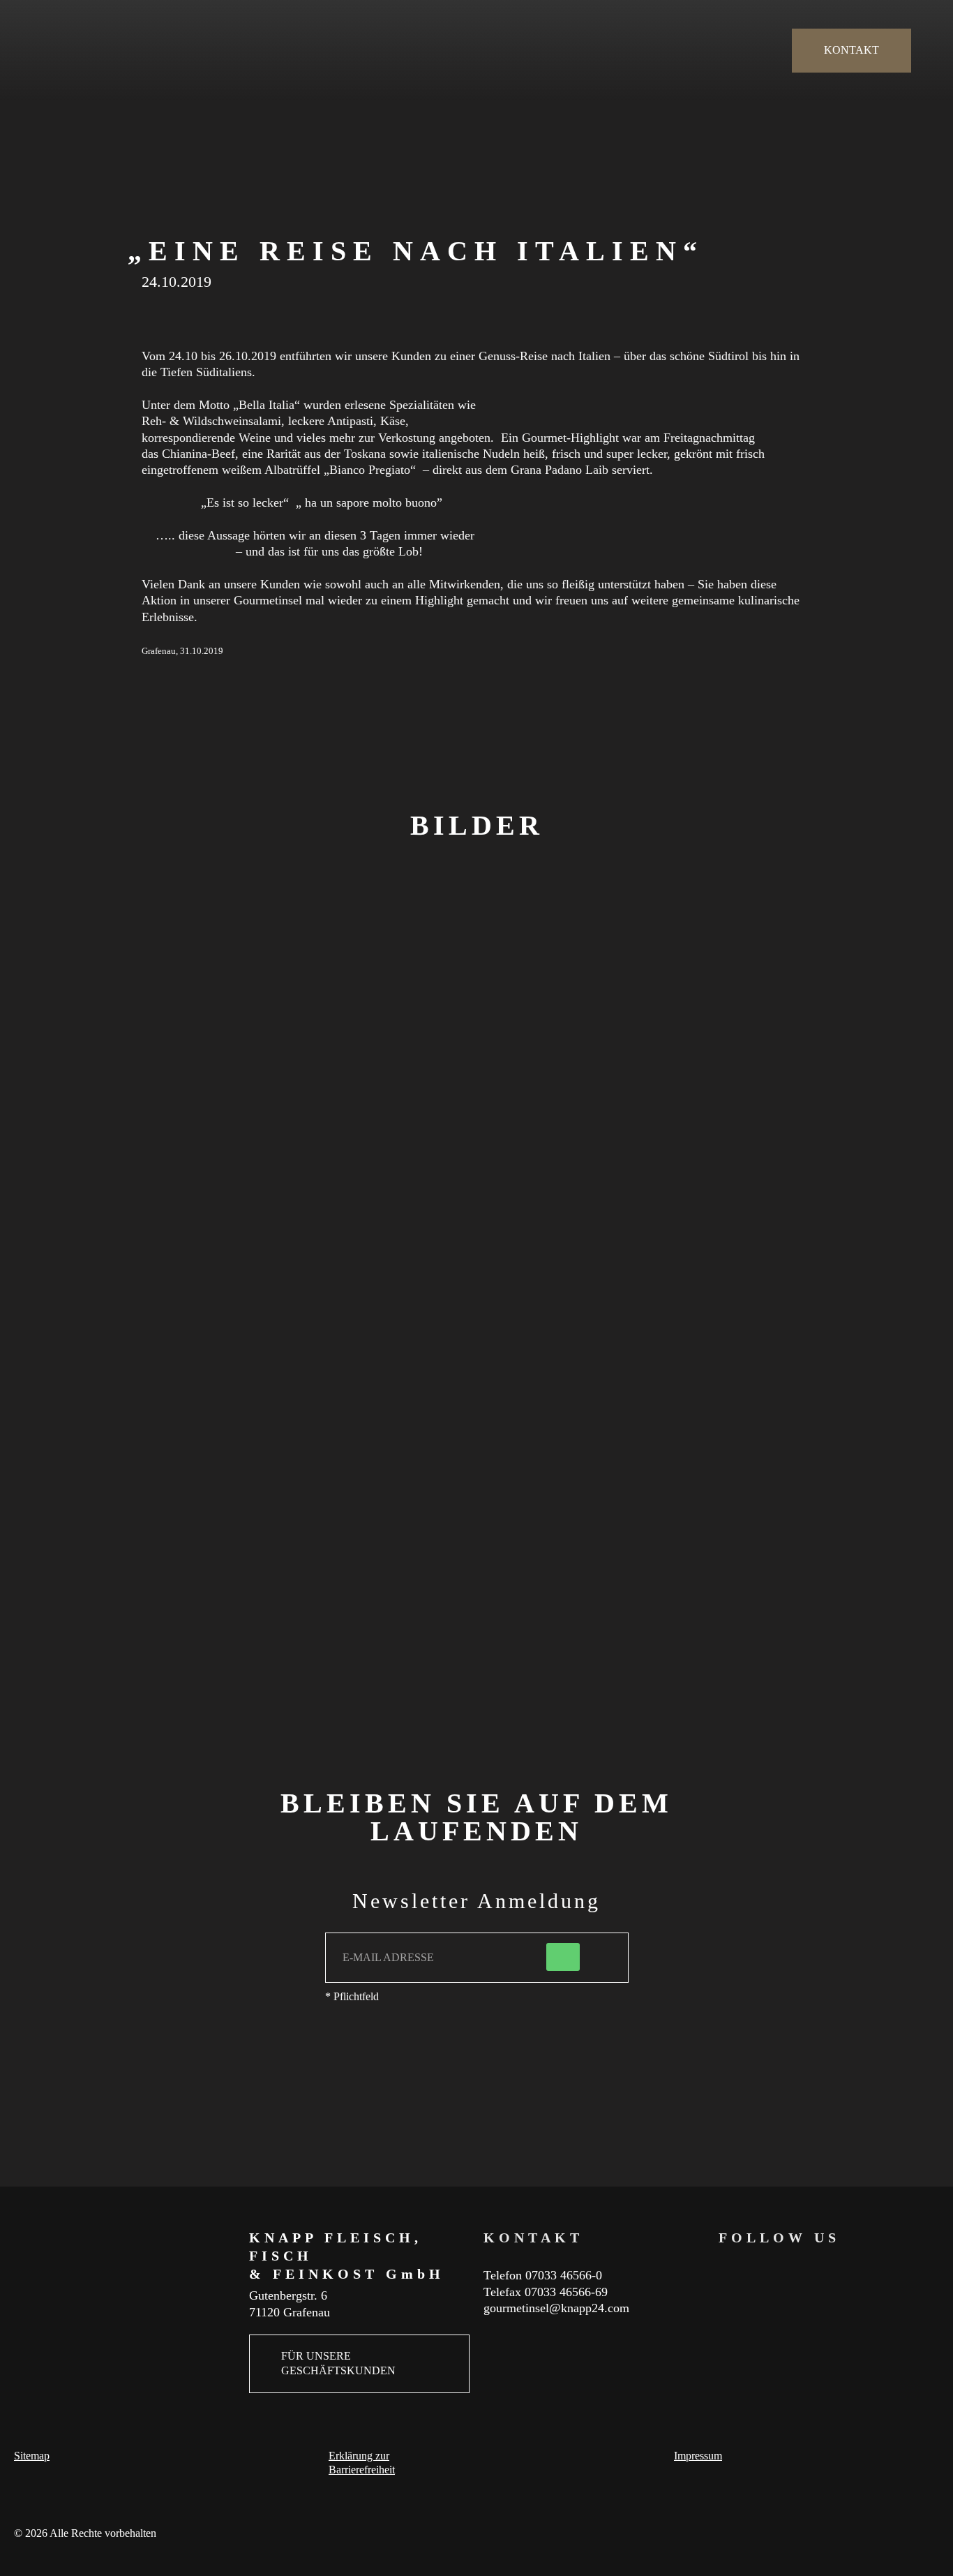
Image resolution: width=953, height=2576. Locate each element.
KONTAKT (851, 50)
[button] (96, 1123)
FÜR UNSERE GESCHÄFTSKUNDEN (338, 2363)
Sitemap (32, 2456)
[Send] (563, 1957)
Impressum (698, 2456)
